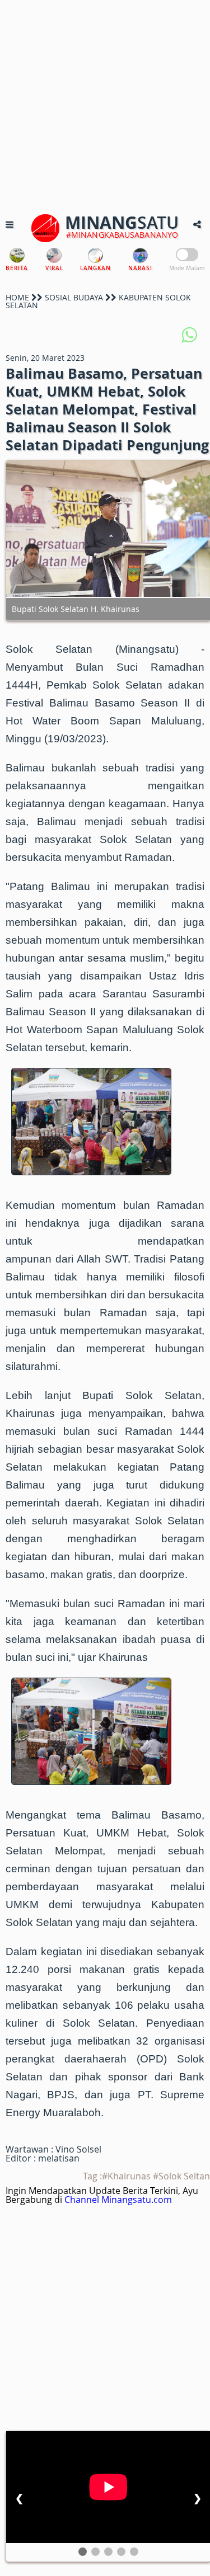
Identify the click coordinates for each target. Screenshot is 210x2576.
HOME (17, 297)
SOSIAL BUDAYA (74, 297)
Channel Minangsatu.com (118, 2200)
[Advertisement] (105, 105)
